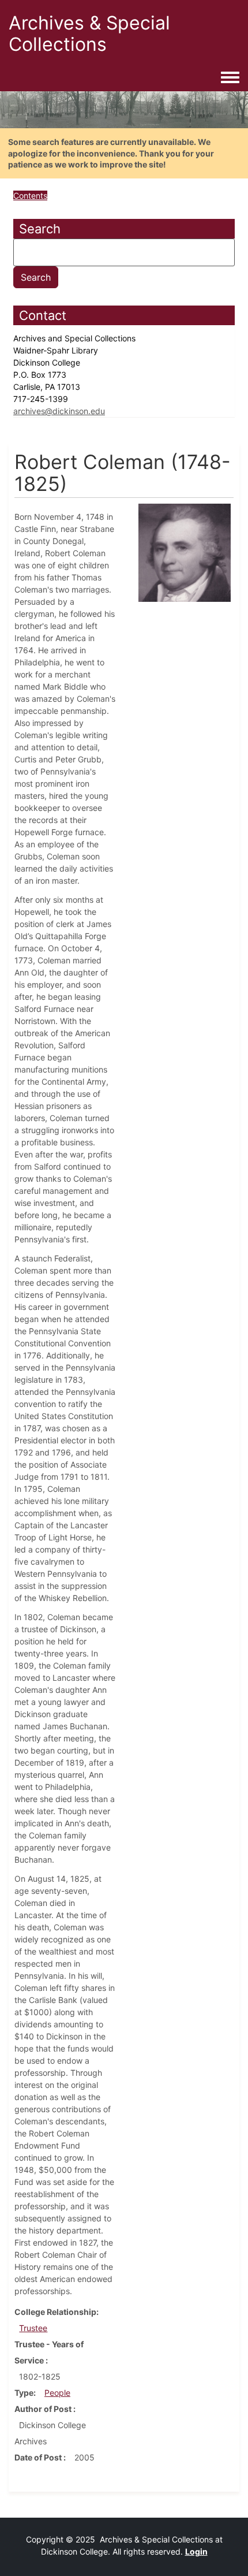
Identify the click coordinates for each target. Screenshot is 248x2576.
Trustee (33, 2328)
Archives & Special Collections (89, 33)
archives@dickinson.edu (59, 411)
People (57, 2393)
